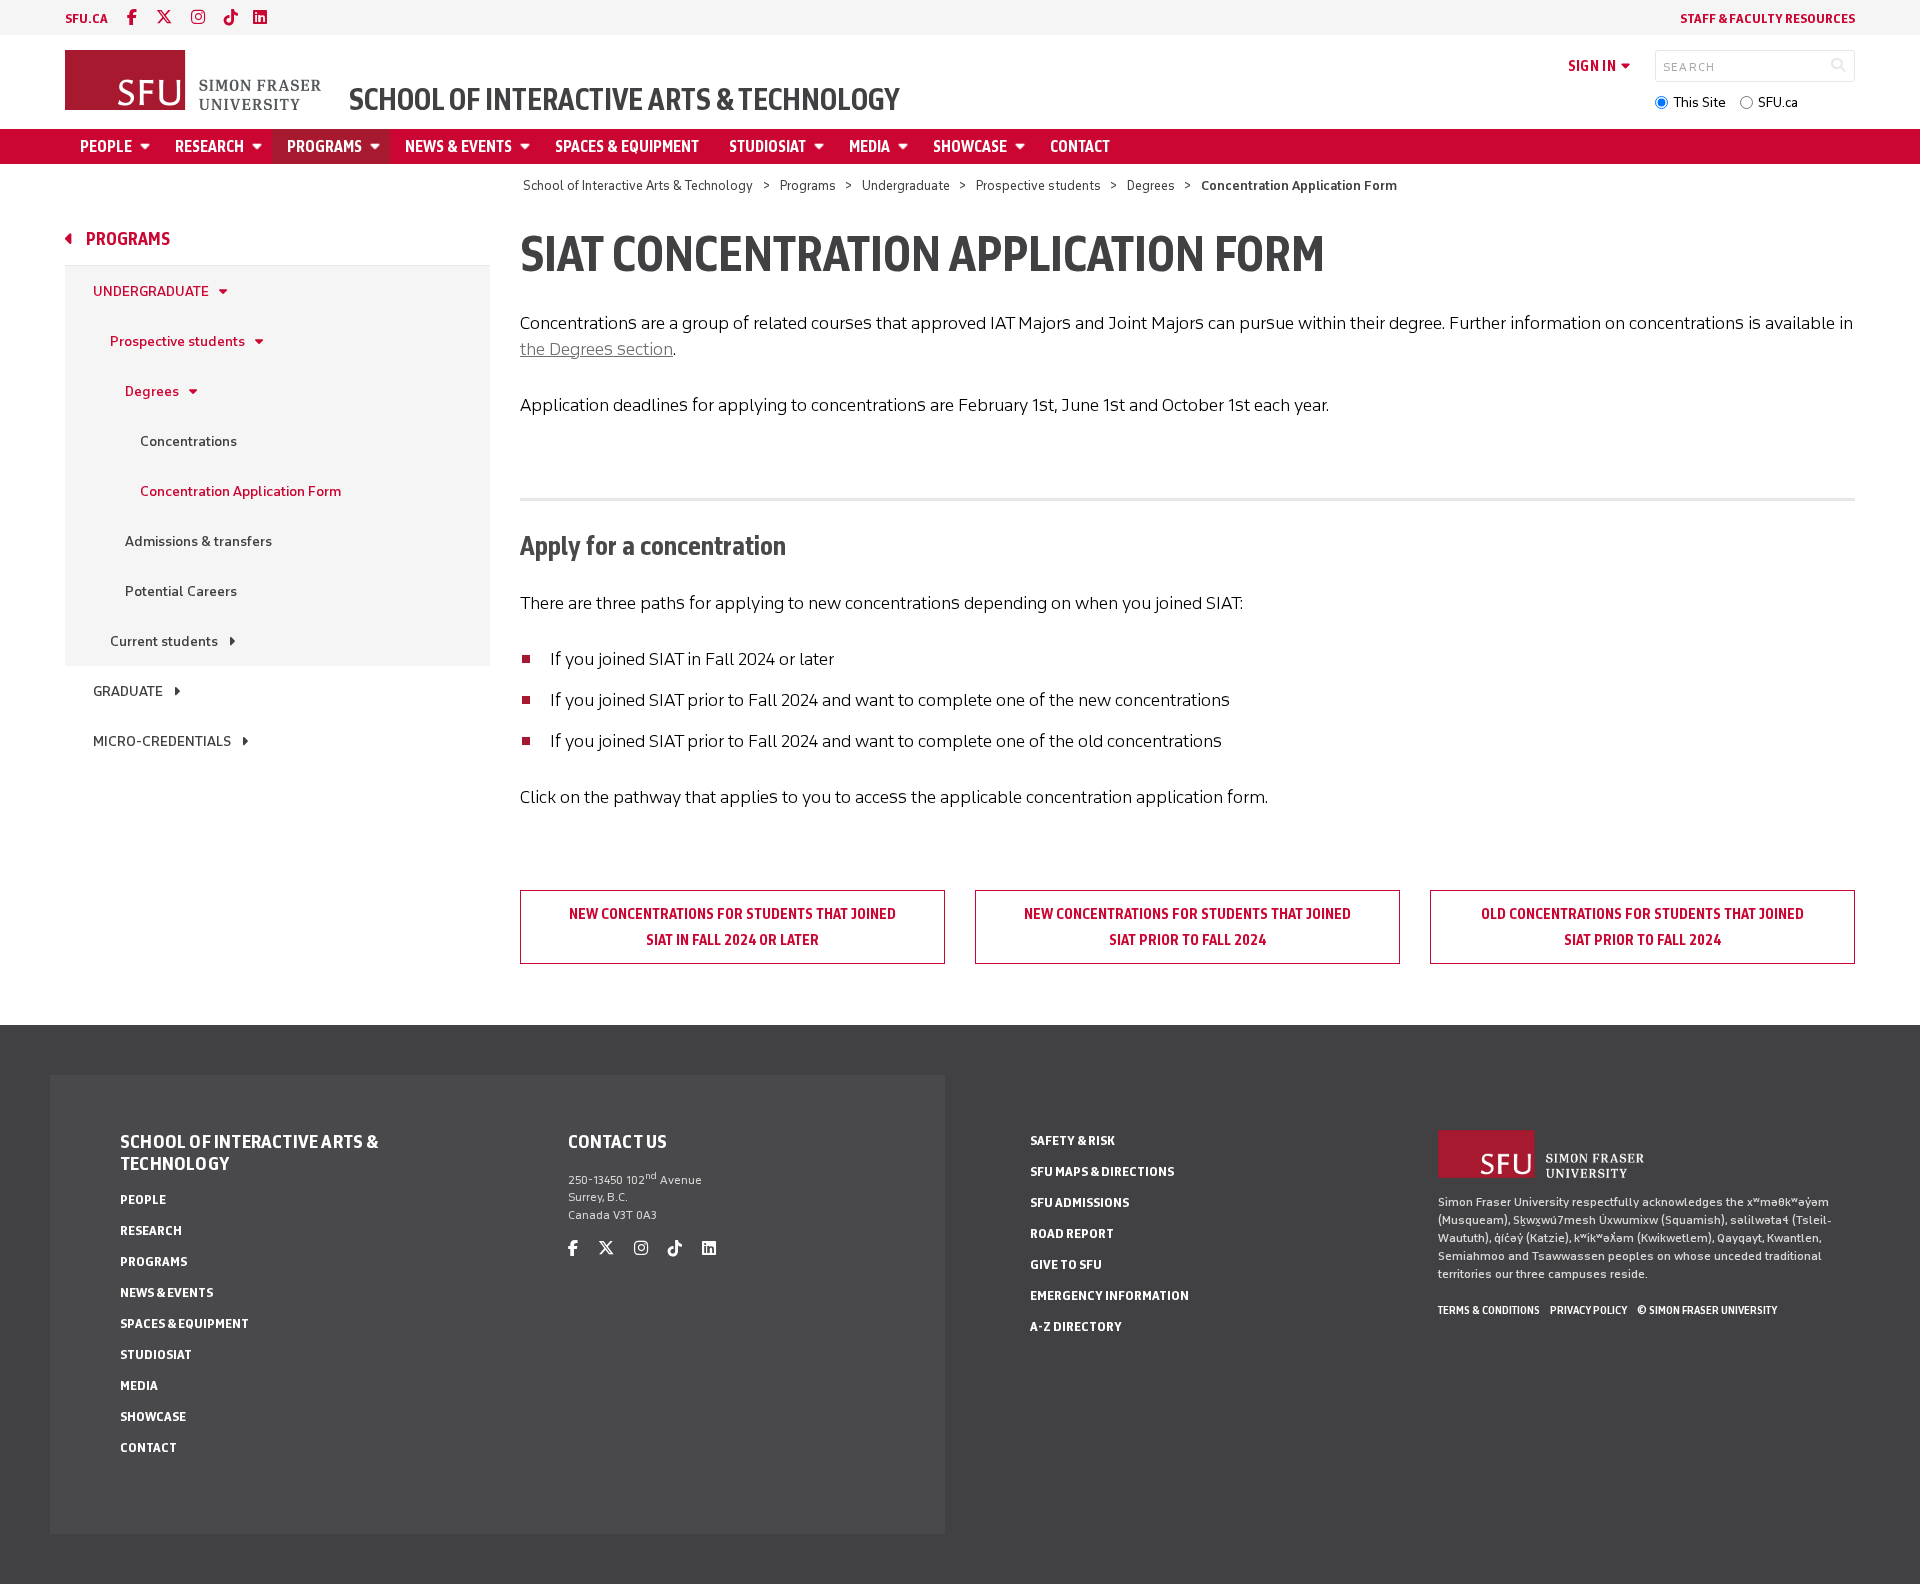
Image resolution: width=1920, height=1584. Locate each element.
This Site (1699, 102)
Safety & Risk (1072, 1140)
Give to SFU (1066, 1264)
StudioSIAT (767, 146)
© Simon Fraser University (1707, 1310)
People (106, 146)
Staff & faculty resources (1767, 18)
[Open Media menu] (906, 146)
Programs (324, 146)
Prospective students (1038, 185)
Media (869, 146)
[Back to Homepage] (195, 82)
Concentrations (188, 441)
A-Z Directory (1076, 1326)
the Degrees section (596, 349)
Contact (1080, 146)
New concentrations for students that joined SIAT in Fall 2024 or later (732, 927)
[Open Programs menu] (378, 146)
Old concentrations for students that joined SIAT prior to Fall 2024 (1642, 927)
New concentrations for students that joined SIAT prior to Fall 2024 (1187, 927)
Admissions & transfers (198, 541)
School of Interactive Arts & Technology (624, 100)
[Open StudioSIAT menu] (822, 146)
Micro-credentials (162, 741)
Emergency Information (1109, 1295)
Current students (164, 641)
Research (209, 146)
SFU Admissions (1079, 1202)
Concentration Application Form (240, 491)
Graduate (128, 691)
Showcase (970, 146)
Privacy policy (1588, 1310)
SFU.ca (1778, 102)
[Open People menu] (148, 146)
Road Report (1072, 1233)
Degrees (1151, 185)
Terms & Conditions (1489, 1310)
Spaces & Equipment (627, 146)
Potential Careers (181, 591)
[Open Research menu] (260, 146)
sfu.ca (86, 18)
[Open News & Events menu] (528, 146)
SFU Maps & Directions (1102, 1171)
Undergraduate (906, 185)
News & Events (458, 146)
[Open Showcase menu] (1023, 146)
